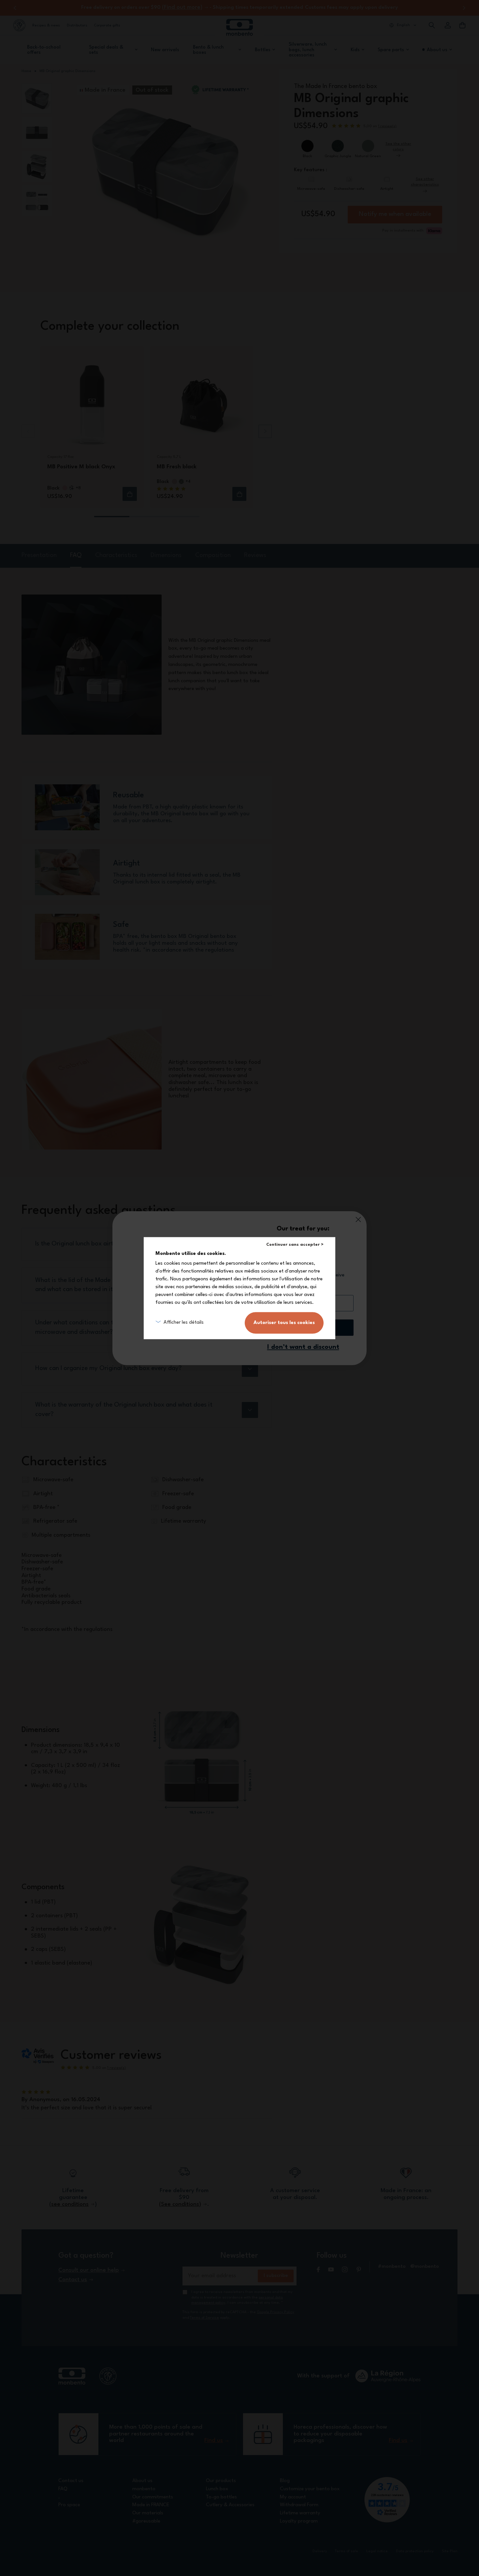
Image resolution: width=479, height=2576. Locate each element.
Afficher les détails (184, 1323)
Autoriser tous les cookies (284, 1323)
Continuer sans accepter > (295, 1245)
